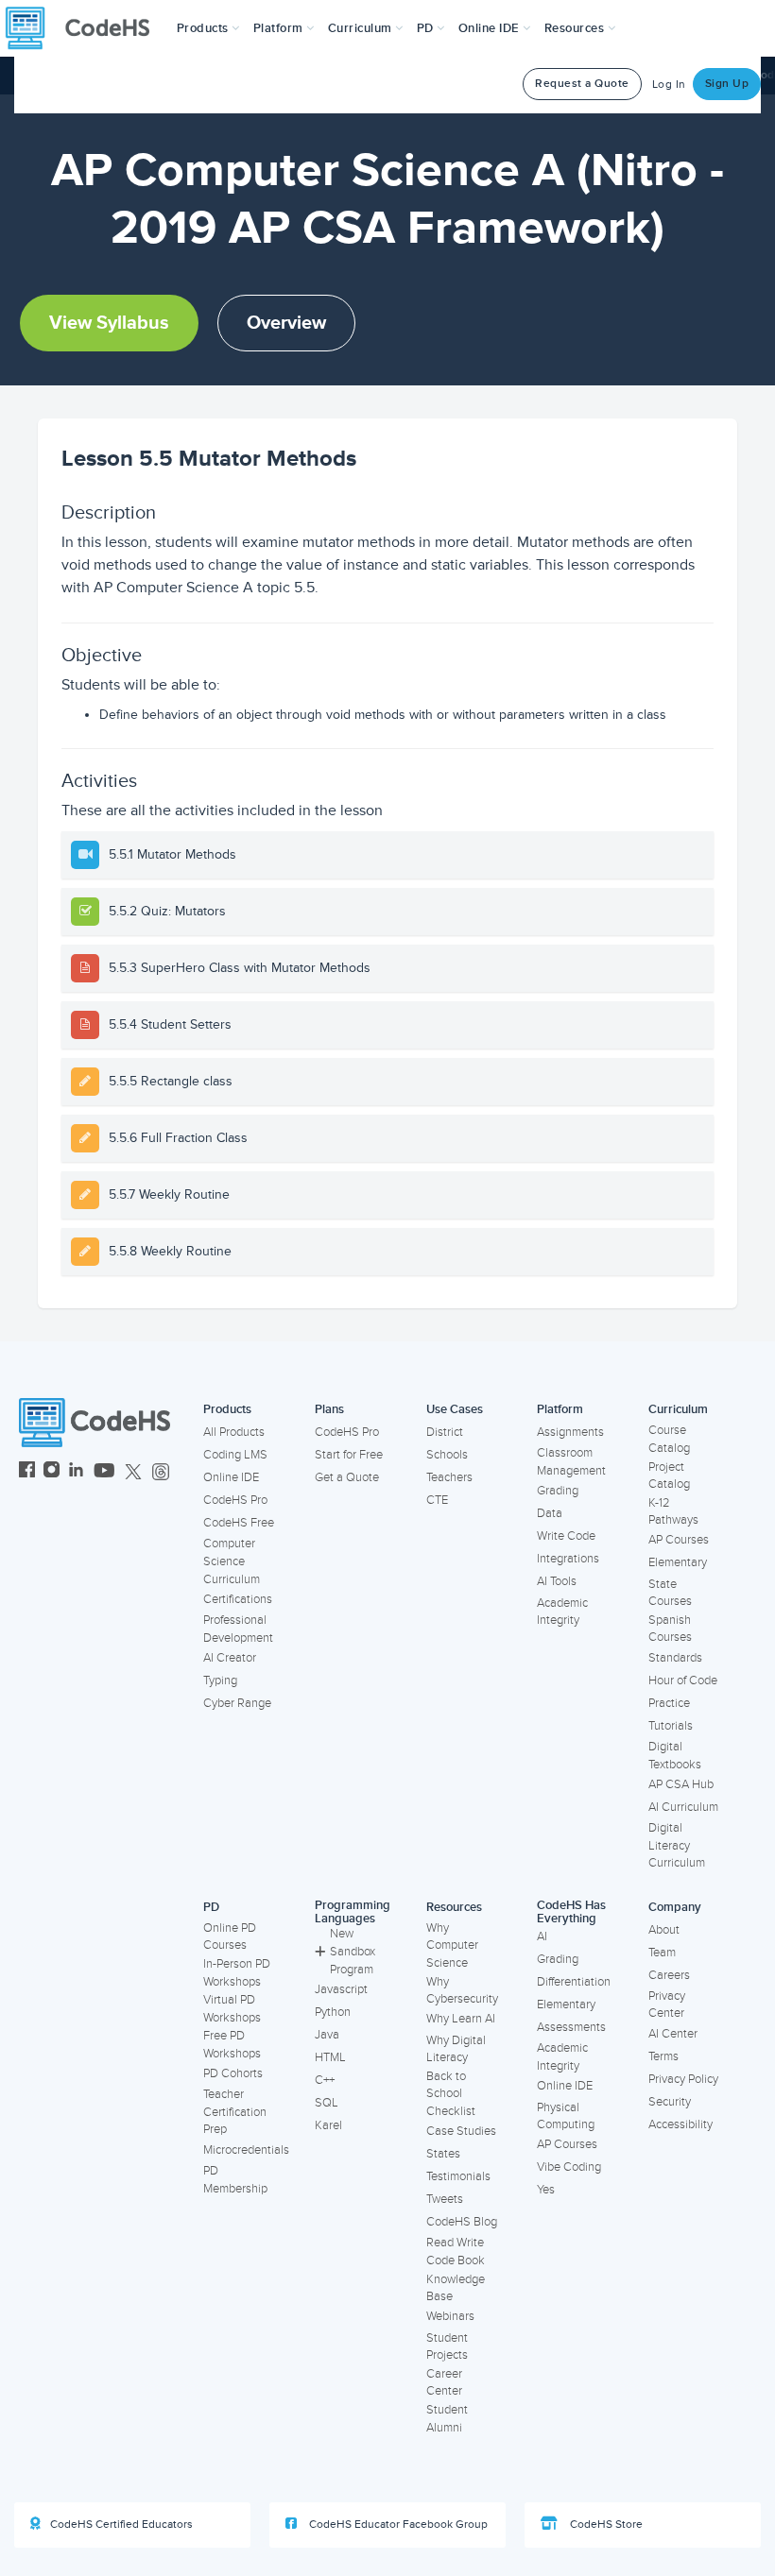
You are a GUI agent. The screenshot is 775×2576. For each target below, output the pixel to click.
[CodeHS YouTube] (104, 1472)
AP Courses (679, 1540)
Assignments (570, 1432)
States (443, 2154)
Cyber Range (237, 1703)
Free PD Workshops (232, 2045)
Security (670, 2102)
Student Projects (447, 2347)
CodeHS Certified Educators (121, 2525)
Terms (663, 2056)
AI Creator (230, 1658)
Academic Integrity (562, 1612)
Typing (220, 1680)
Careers (669, 1975)
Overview (286, 323)
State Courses (670, 1593)
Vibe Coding (569, 2167)
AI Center (673, 2034)
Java (327, 2035)
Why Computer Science (452, 1945)
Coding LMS (235, 1455)
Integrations (568, 1559)
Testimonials (458, 2176)
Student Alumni (447, 2419)
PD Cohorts (233, 2073)
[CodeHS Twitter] (133, 1472)
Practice (669, 1703)
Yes (546, 2190)
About (664, 1930)
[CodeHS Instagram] (52, 1472)
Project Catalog (669, 1476)
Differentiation (574, 1982)
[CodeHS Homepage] (85, 28)
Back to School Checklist (451, 2094)
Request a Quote (582, 84)
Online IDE (231, 1477)
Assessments (571, 2027)
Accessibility (680, 2124)
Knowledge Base (456, 2288)
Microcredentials (246, 2150)
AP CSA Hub (681, 1784)
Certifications (238, 1599)
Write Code (566, 1536)
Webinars (450, 2316)
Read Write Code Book (456, 2252)
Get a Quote (347, 1477)
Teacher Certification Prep (235, 2112)
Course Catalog (669, 1439)
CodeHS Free (239, 1523)
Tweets (445, 2199)
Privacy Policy (683, 2079)
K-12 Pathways (673, 1512)
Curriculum (678, 1409)
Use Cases (455, 1409)
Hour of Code (683, 1680)
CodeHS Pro (235, 1500)
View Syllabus (109, 323)
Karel (328, 2125)
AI (542, 1936)
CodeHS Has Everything (571, 1912)
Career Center (444, 2383)
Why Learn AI (461, 2019)
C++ (325, 2080)
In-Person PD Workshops (237, 1973)
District (445, 1432)
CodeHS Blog (462, 2222)
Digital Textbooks (675, 1756)
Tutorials (671, 1726)
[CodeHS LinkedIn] (76, 1472)
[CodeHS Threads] (161, 1472)
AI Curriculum (683, 1807)
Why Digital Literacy (456, 2049)
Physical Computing (566, 2116)
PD (211, 1907)
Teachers (449, 1477)
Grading (558, 1491)
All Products (234, 1432)
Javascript (341, 1989)
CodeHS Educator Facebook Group (397, 2525)
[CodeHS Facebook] (27, 1472)
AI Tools (557, 1581)
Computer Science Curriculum (232, 1561)
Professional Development (238, 1629)
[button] (208, 28)
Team (662, 1953)
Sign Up (727, 84)
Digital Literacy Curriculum (677, 1845)
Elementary (678, 1562)
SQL (327, 2103)
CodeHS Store (605, 2525)
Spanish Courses (670, 1629)
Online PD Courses (230, 1937)
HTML (330, 2057)
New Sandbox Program (353, 1951)
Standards (675, 1658)
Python (333, 2012)
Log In (669, 85)
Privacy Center (667, 2005)
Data (550, 1513)
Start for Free (349, 1455)
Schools (447, 1455)
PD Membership (235, 2180)
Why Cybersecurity (462, 1991)
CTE (437, 1500)
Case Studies (461, 2131)
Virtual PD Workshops (232, 2009)
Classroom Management (571, 1462)
